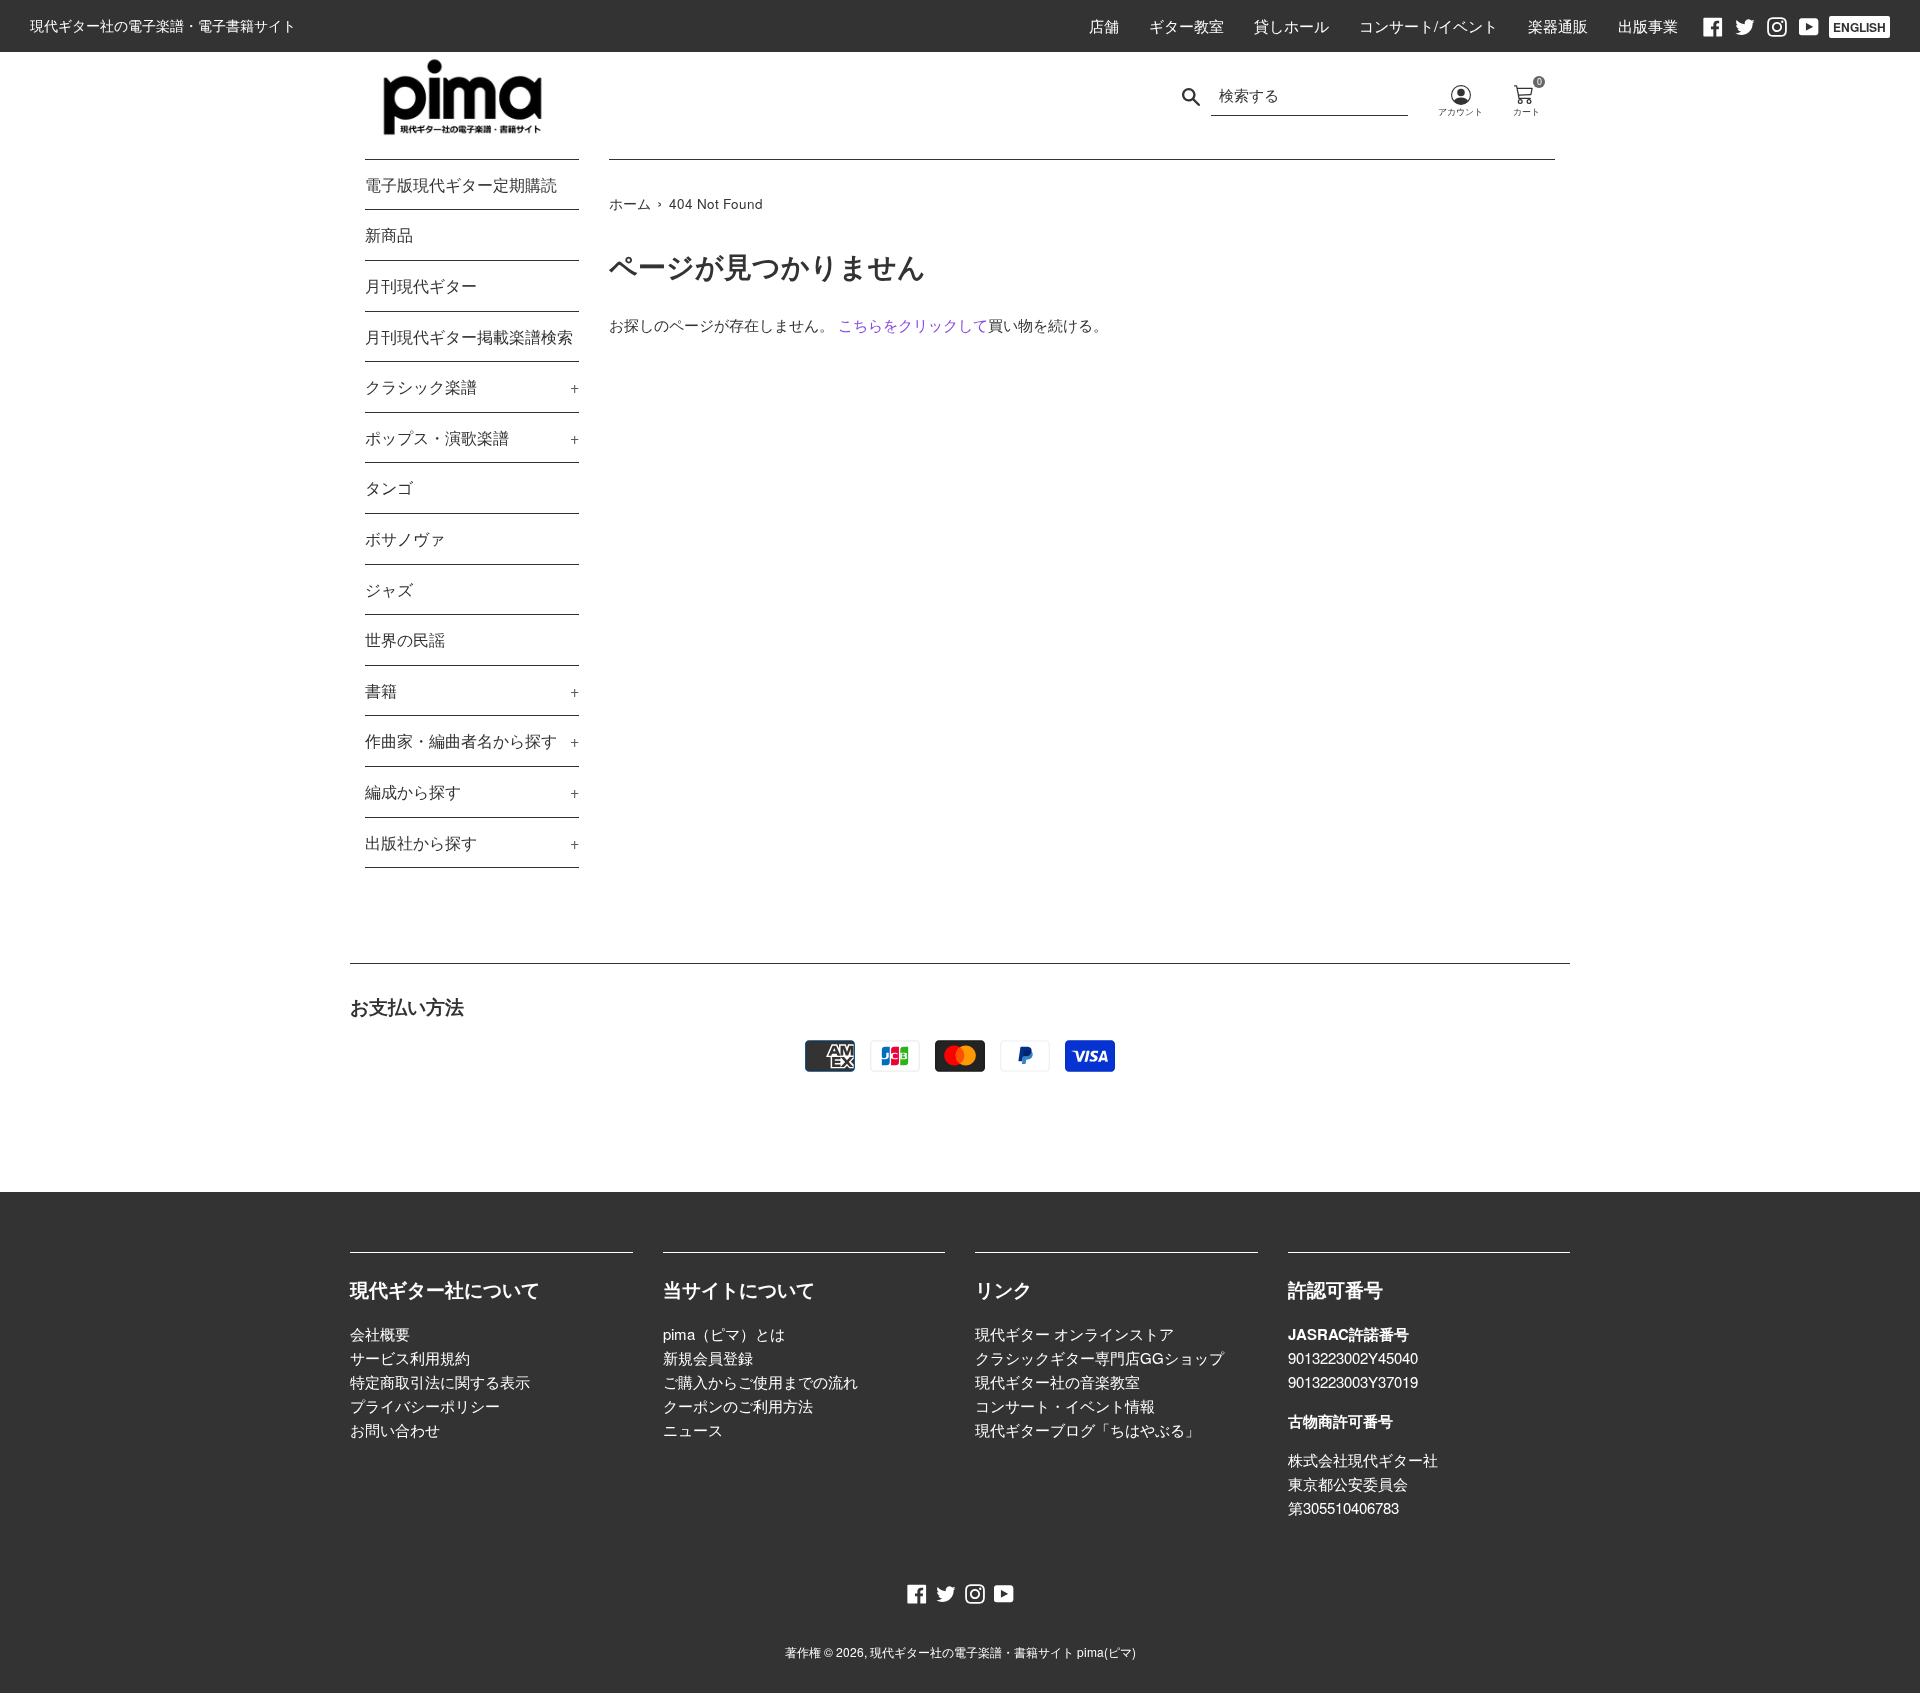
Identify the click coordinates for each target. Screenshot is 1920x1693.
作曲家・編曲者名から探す (472, 740)
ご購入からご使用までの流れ (760, 1381)
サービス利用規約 (410, 1357)
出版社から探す (472, 842)
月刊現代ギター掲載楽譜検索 (469, 336)
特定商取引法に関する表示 (440, 1381)
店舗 (1104, 25)
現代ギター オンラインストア (1074, 1333)
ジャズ (389, 589)
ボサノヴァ (405, 538)
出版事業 (1648, 25)
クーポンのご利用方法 (738, 1405)
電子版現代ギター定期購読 (461, 184)
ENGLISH (1859, 27)
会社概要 (380, 1333)
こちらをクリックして (913, 324)
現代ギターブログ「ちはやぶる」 (1087, 1429)
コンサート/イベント (1428, 25)
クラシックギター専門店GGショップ (1099, 1357)
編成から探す (472, 791)
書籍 (472, 690)
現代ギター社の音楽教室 (1057, 1381)
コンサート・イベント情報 (1065, 1405)
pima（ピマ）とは (724, 1333)
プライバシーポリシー (425, 1405)
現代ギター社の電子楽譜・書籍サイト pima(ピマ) (1003, 1651)
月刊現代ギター (421, 285)
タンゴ (389, 487)
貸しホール (1291, 25)
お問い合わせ (395, 1429)
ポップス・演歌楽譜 (472, 437)
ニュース (693, 1429)
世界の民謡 (405, 639)
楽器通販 (1558, 25)
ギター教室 (1186, 25)
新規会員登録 (708, 1357)
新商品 (389, 234)
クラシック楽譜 (472, 386)
